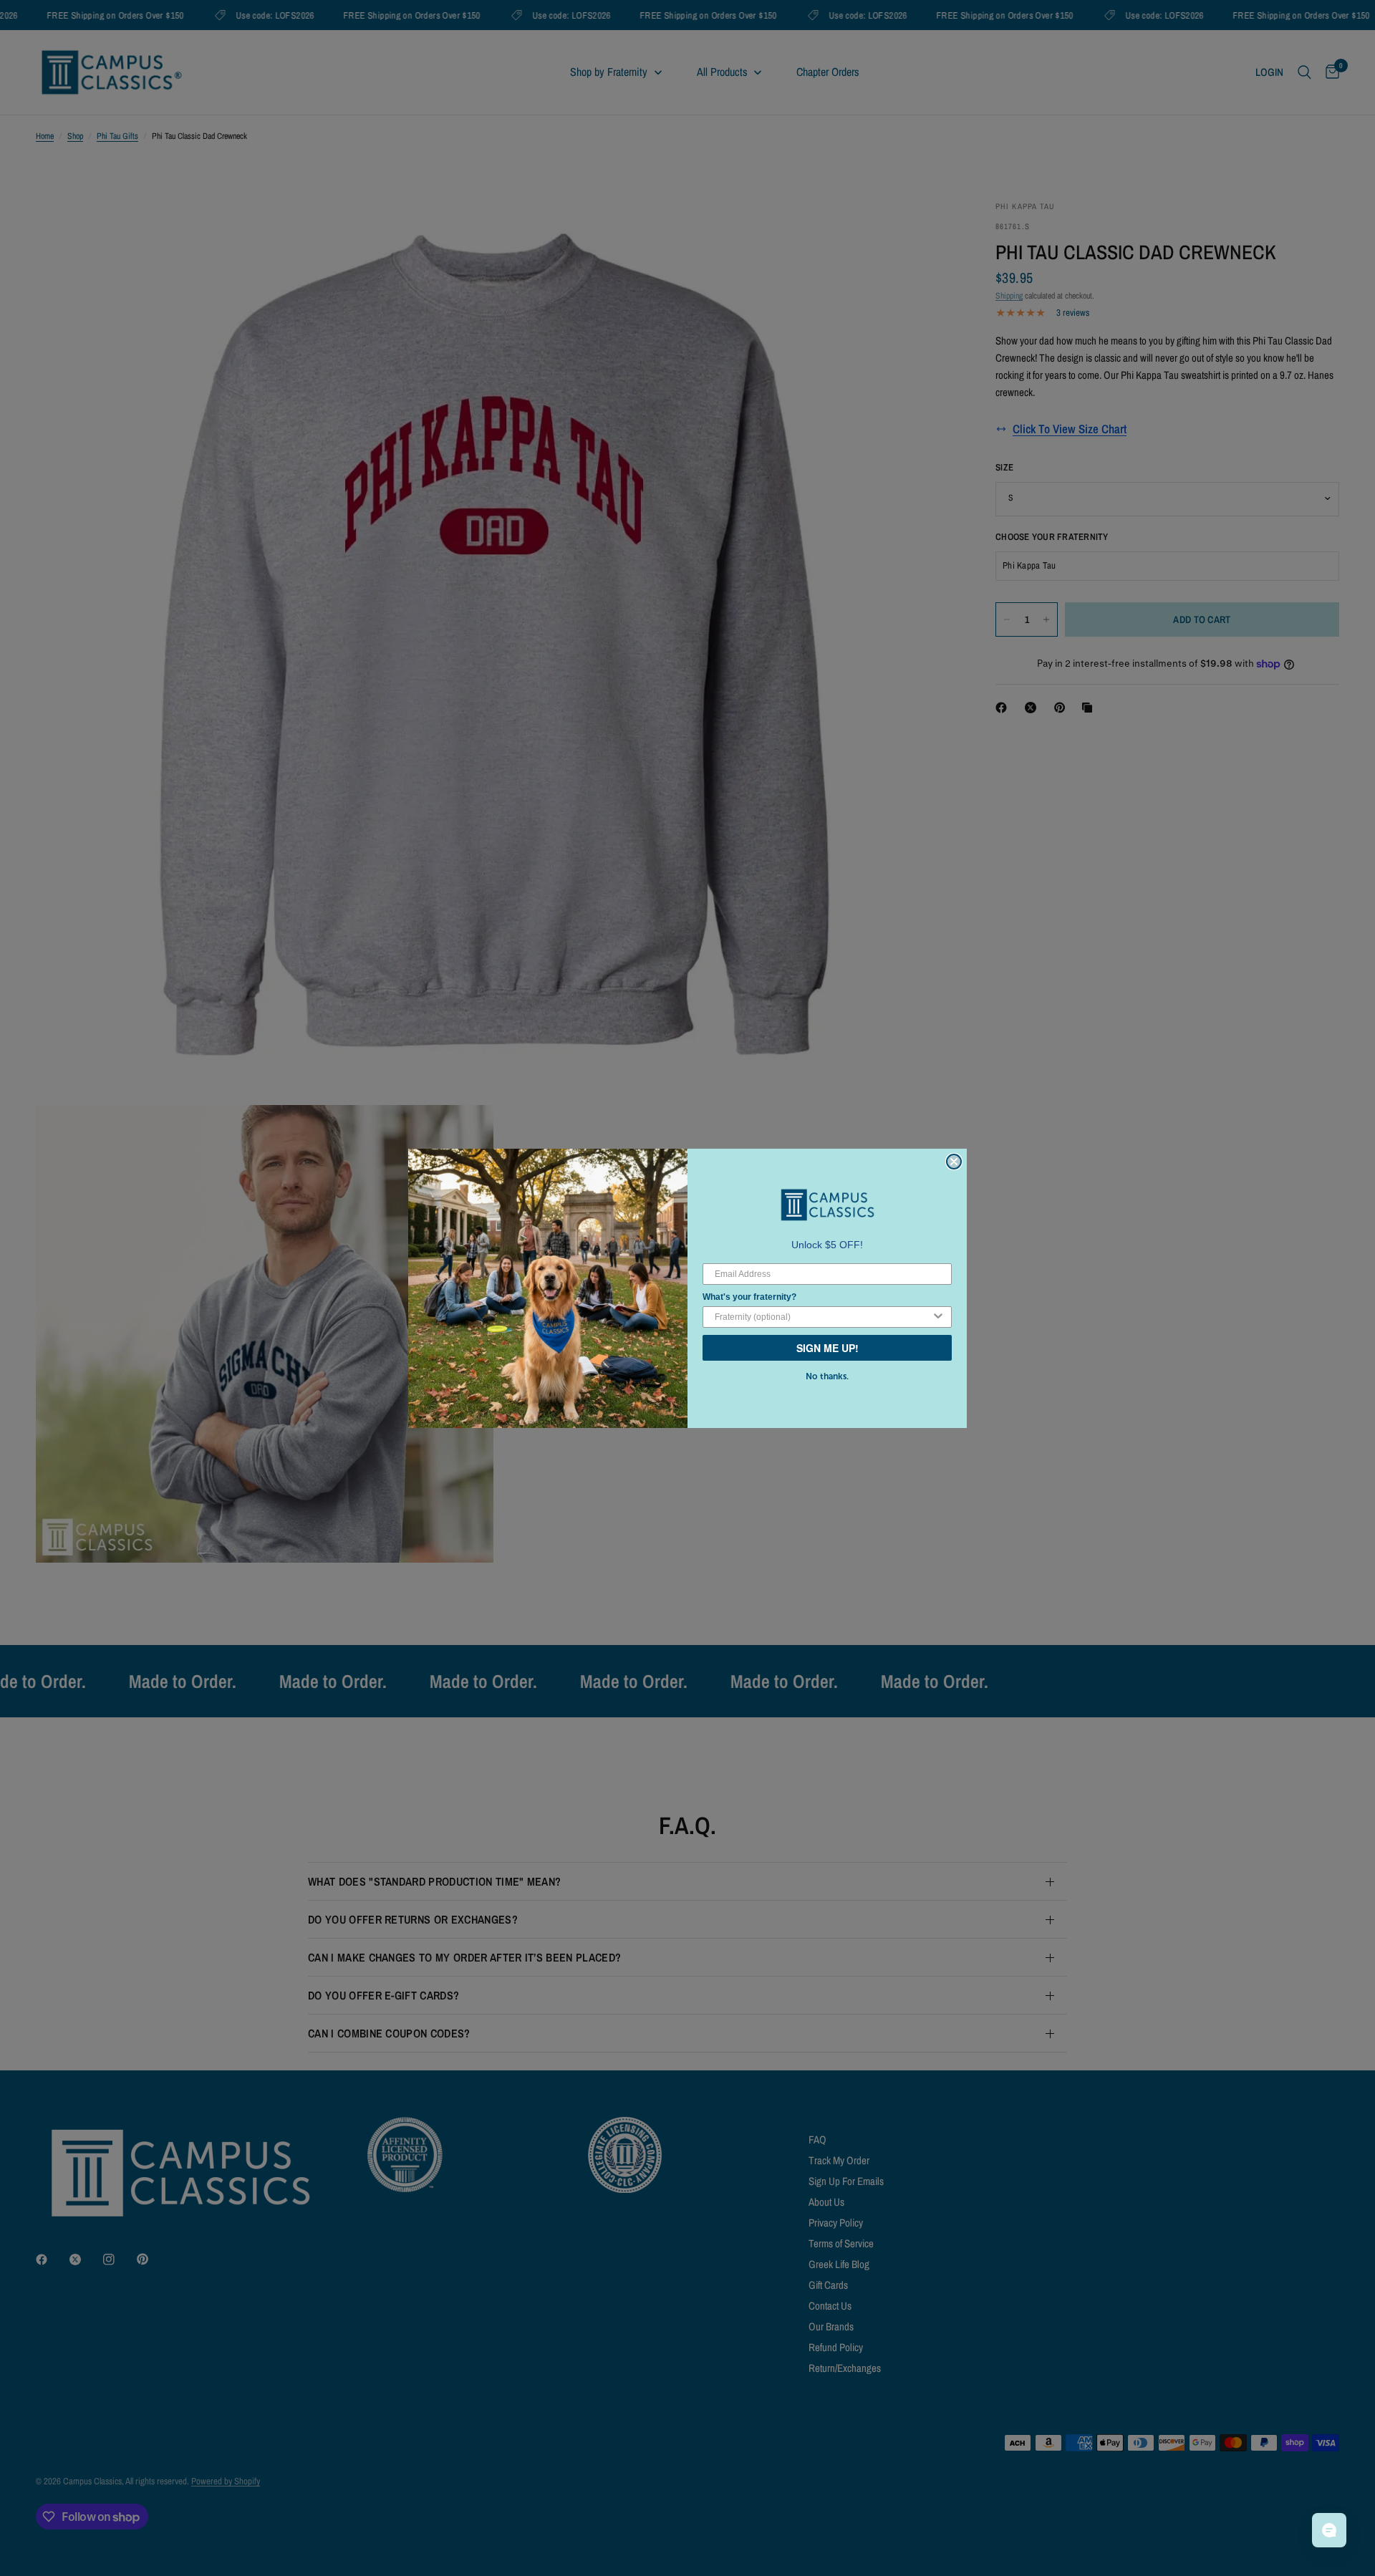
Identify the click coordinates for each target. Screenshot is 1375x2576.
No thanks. (827, 1376)
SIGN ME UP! (828, 1348)
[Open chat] (1329, 2530)
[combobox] (823, 1317)
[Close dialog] (954, 1162)
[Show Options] (938, 1317)
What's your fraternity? (749, 1297)
